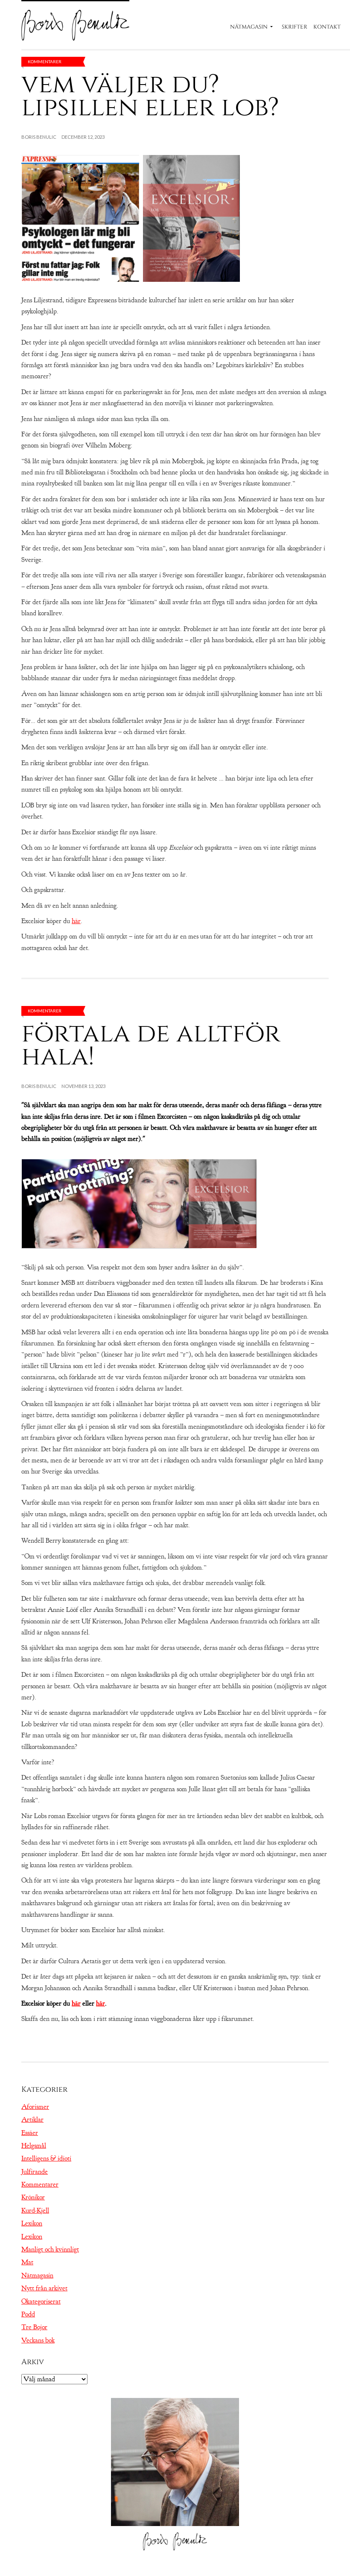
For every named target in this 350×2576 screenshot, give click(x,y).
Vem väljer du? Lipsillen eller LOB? (150, 96)
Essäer (30, 2133)
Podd (28, 2314)
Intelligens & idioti (46, 2158)
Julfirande (35, 2172)
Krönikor (33, 2197)
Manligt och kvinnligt (50, 2249)
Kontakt (327, 27)
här (76, 921)
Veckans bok (38, 2340)
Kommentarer (45, 61)
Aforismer (35, 2107)
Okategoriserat (41, 2301)
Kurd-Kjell (35, 2211)
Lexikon (32, 2223)
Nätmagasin (249, 27)
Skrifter (295, 27)
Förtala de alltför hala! (151, 1045)
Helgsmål (34, 2146)
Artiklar (32, 2120)
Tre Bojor (34, 2327)
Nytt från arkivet (44, 2288)
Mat (27, 2262)
